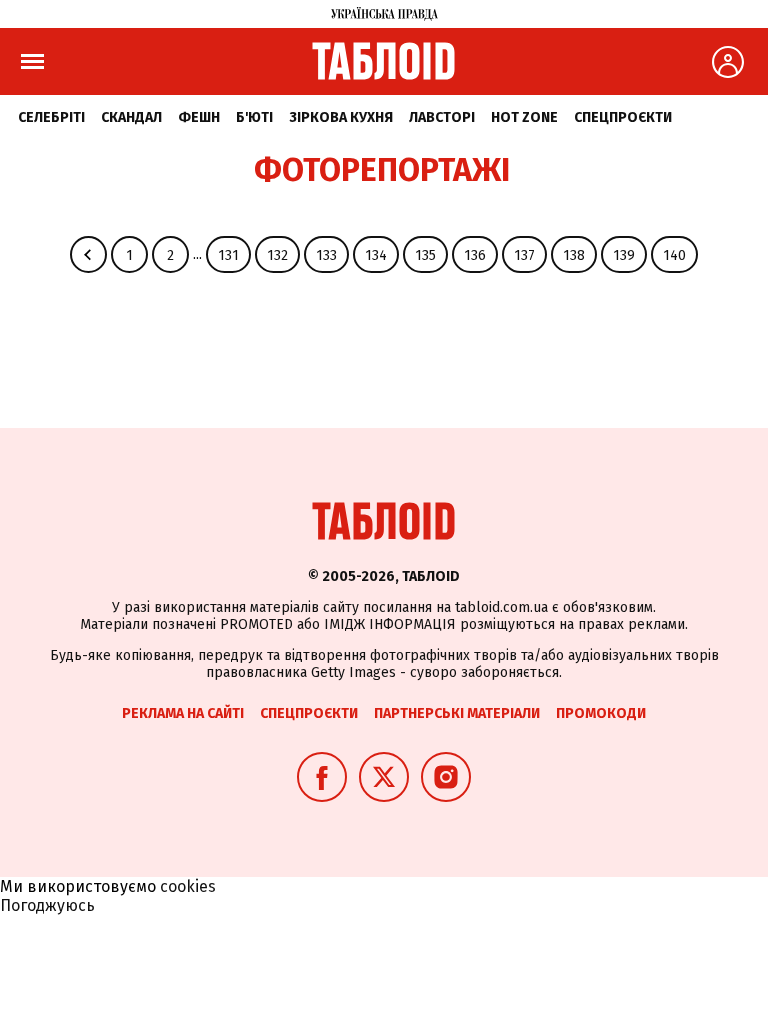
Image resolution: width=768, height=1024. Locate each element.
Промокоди (601, 713)
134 (376, 255)
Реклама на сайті (183, 713)
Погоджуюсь (47, 905)
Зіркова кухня (341, 117)
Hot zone (524, 117)
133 (326, 255)
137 (524, 255)
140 (674, 255)
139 (624, 255)
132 (277, 255)
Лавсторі (442, 117)
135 (425, 255)
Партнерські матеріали (457, 713)
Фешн (199, 117)
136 (475, 255)
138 (574, 255)
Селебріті (51, 117)
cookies (188, 886)
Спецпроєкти (623, 117)
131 (228, 255)
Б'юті (254, 117)
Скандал (131, 117)
